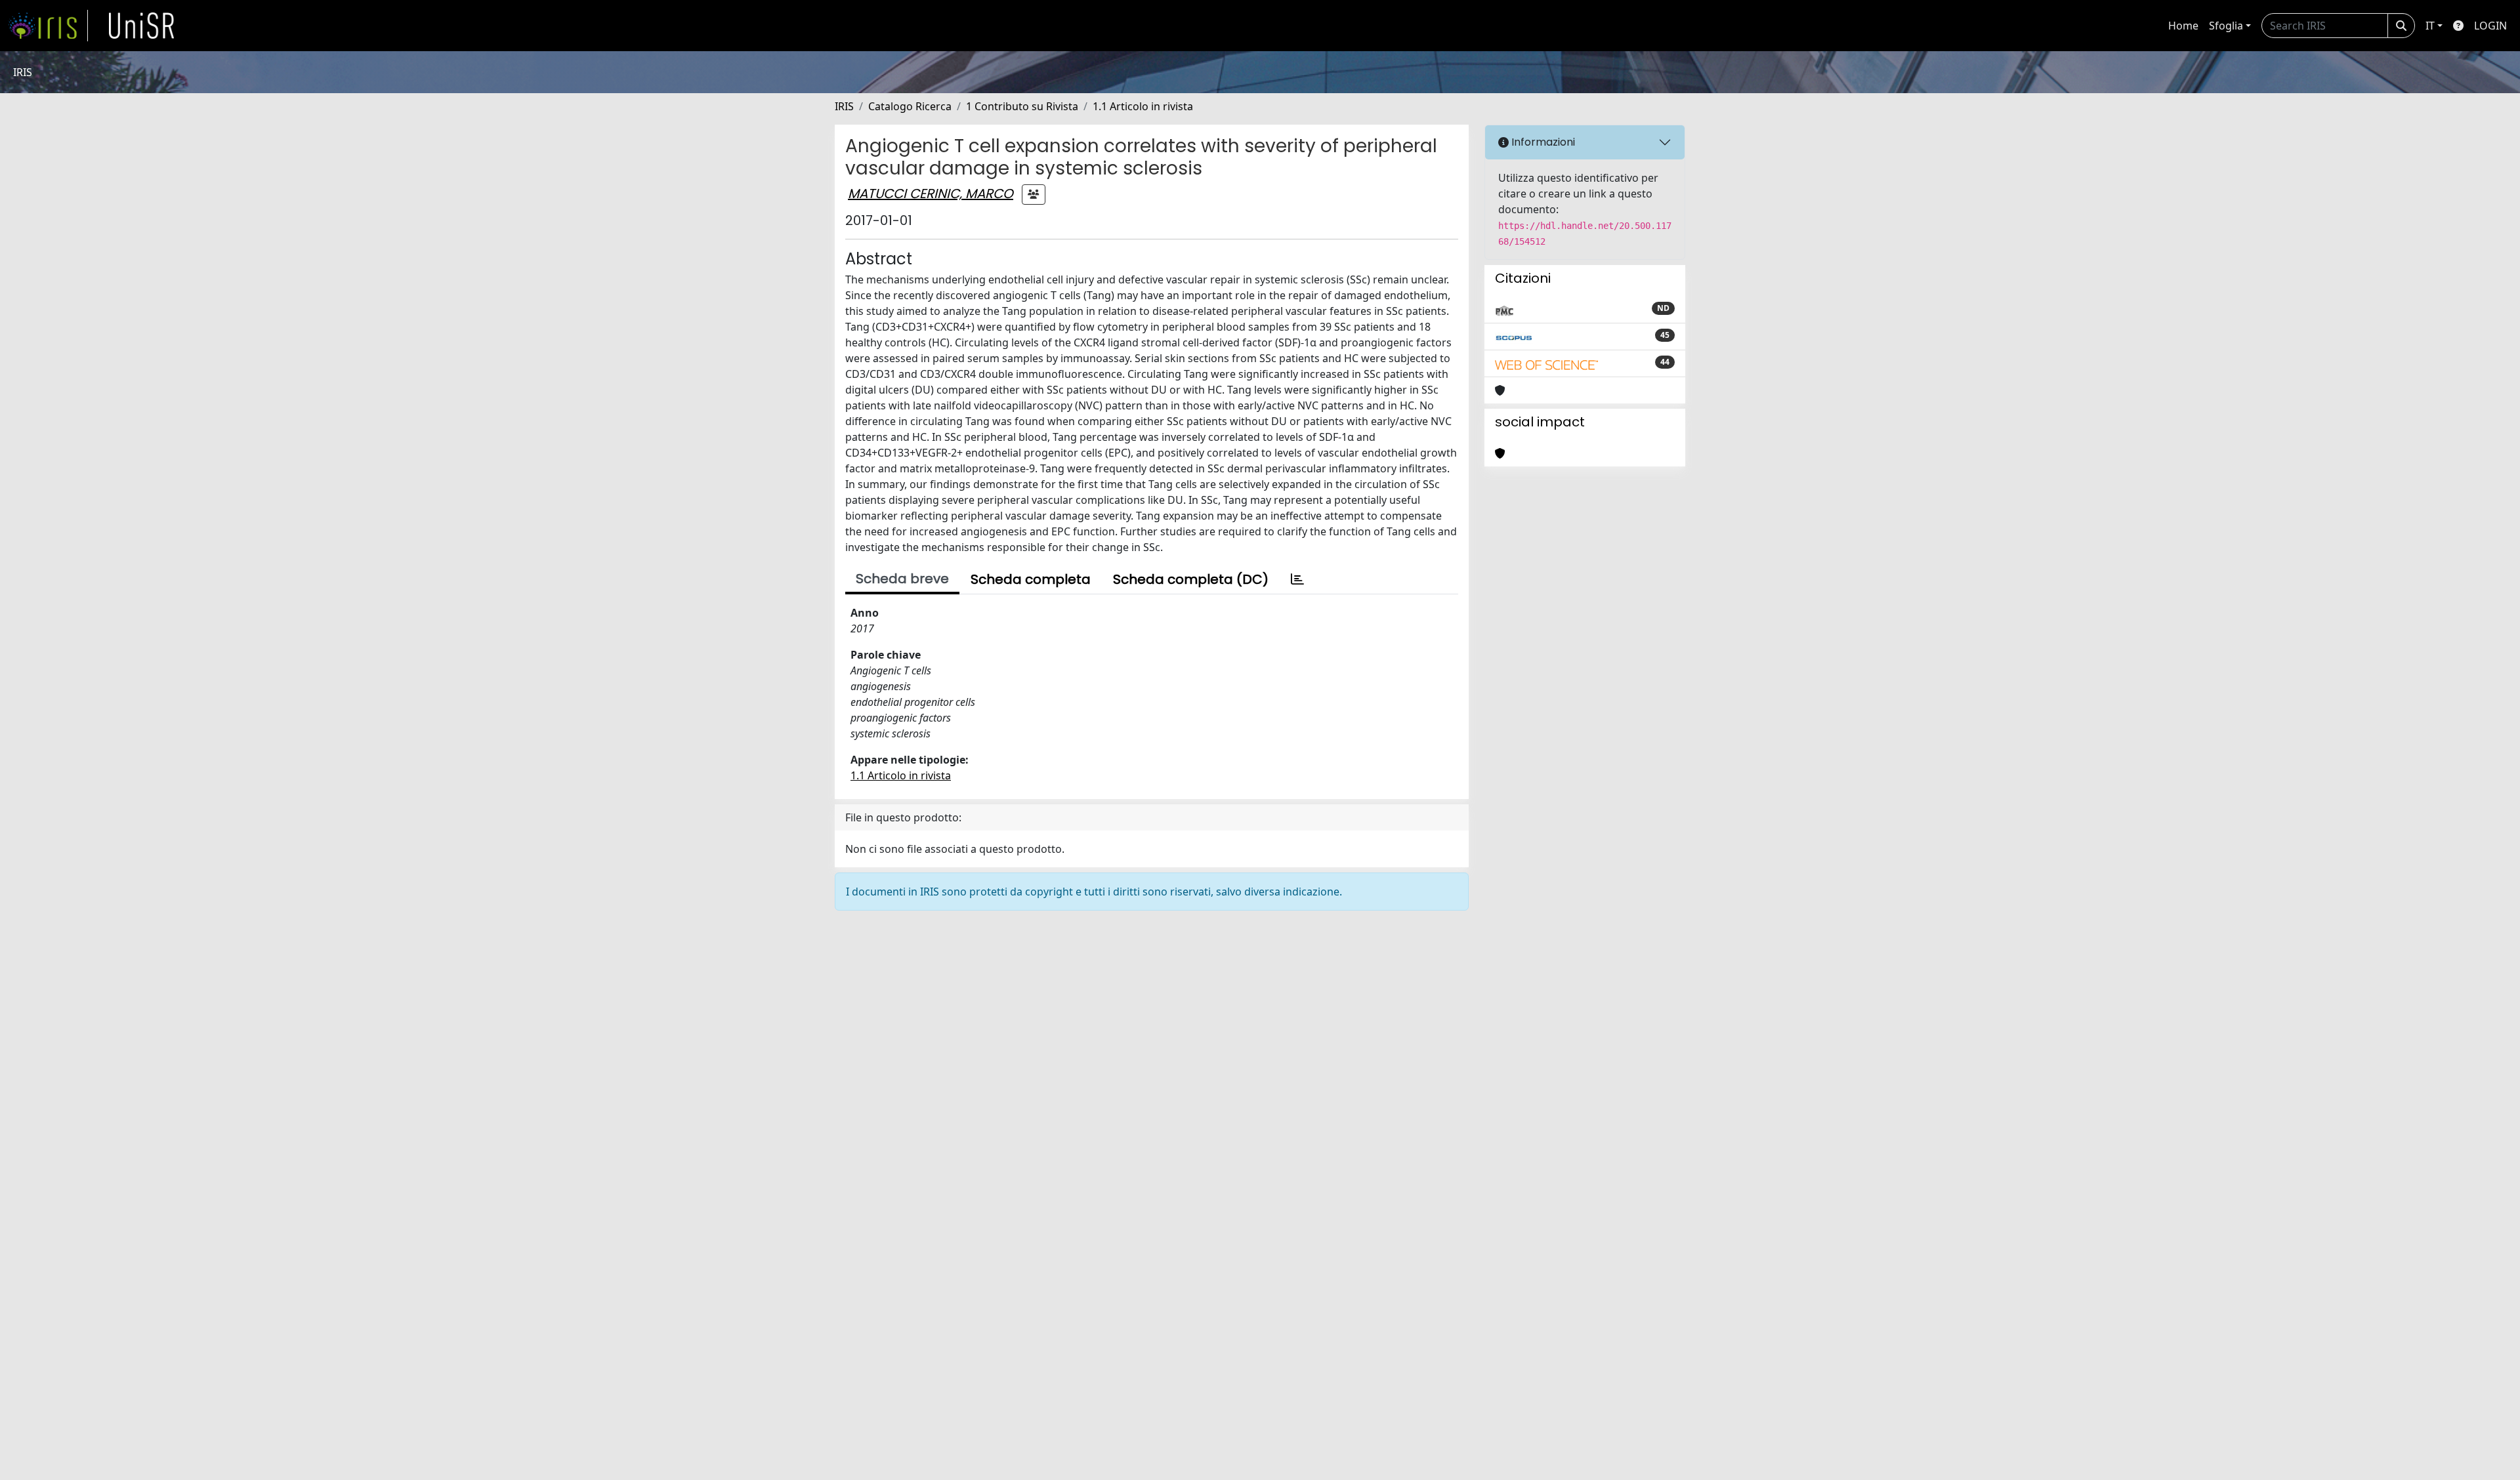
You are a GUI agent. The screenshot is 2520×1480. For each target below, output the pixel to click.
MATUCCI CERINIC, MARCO (931, 194)
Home (2183, 26)
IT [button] (2430, 26)
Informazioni (1542, 142)
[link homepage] (48, 26)
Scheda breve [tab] (902, 579)
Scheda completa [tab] (1031, 579)
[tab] (1297, 579)
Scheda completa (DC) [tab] (1191, 579)
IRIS (844, 106)
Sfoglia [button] (2226, 26)
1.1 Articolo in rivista (1143, 106)
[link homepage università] (142, 26)
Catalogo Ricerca (910, 106)
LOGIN (2490, 26)
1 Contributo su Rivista (1022, 106)
